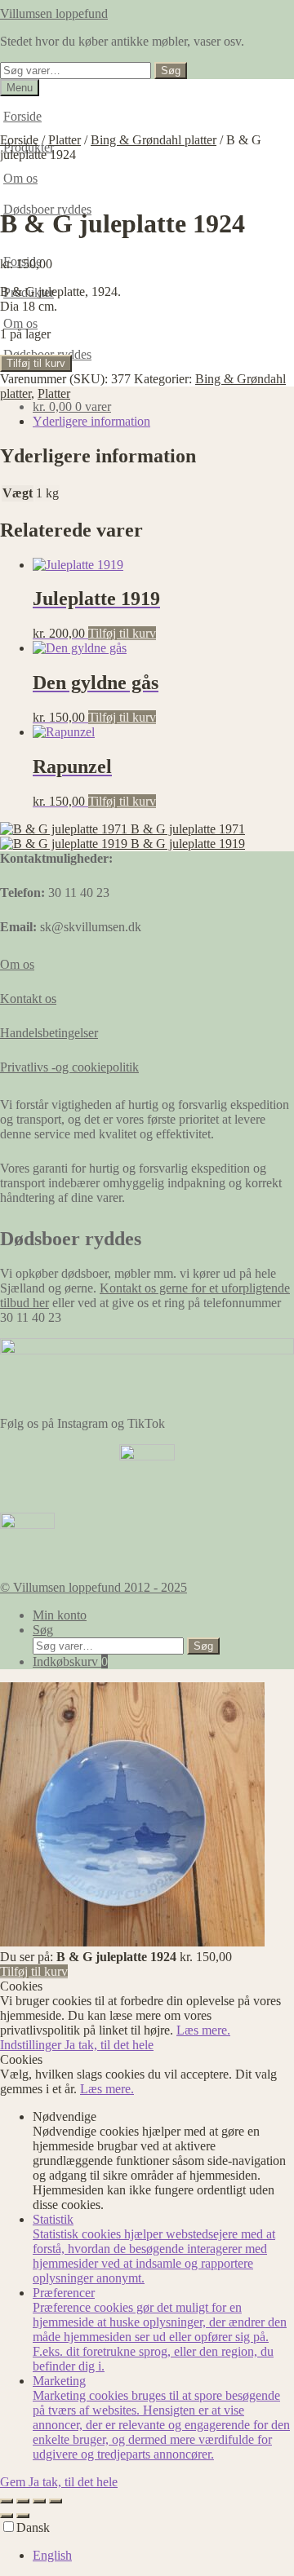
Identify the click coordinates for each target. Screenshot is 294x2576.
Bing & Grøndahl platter (154, 140)
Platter (65, 140)
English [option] (52, 2555)
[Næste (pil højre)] (23, 2516)
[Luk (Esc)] (56, 2501)
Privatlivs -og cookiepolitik (69, 1067)
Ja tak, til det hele (109, 2045)
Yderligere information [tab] (91, 421)
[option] (163, 2556)
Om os (20, 323)
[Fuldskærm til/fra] (23, 2501)
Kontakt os (28, 999)
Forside (22, 116)
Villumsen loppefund (54, 13)
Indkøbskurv (70, 1661)
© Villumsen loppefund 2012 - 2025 (94, 1587)
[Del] (39, 2501)
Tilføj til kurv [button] (122, 633)
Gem (14, 2482)
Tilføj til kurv (36, 363)
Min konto (60, 1615)
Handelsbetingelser (49, 1033)
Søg (171, 71)
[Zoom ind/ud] (7, 2501)
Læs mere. (203, 2030)
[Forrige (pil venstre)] (7, 2516)
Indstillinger (32, 2045)
